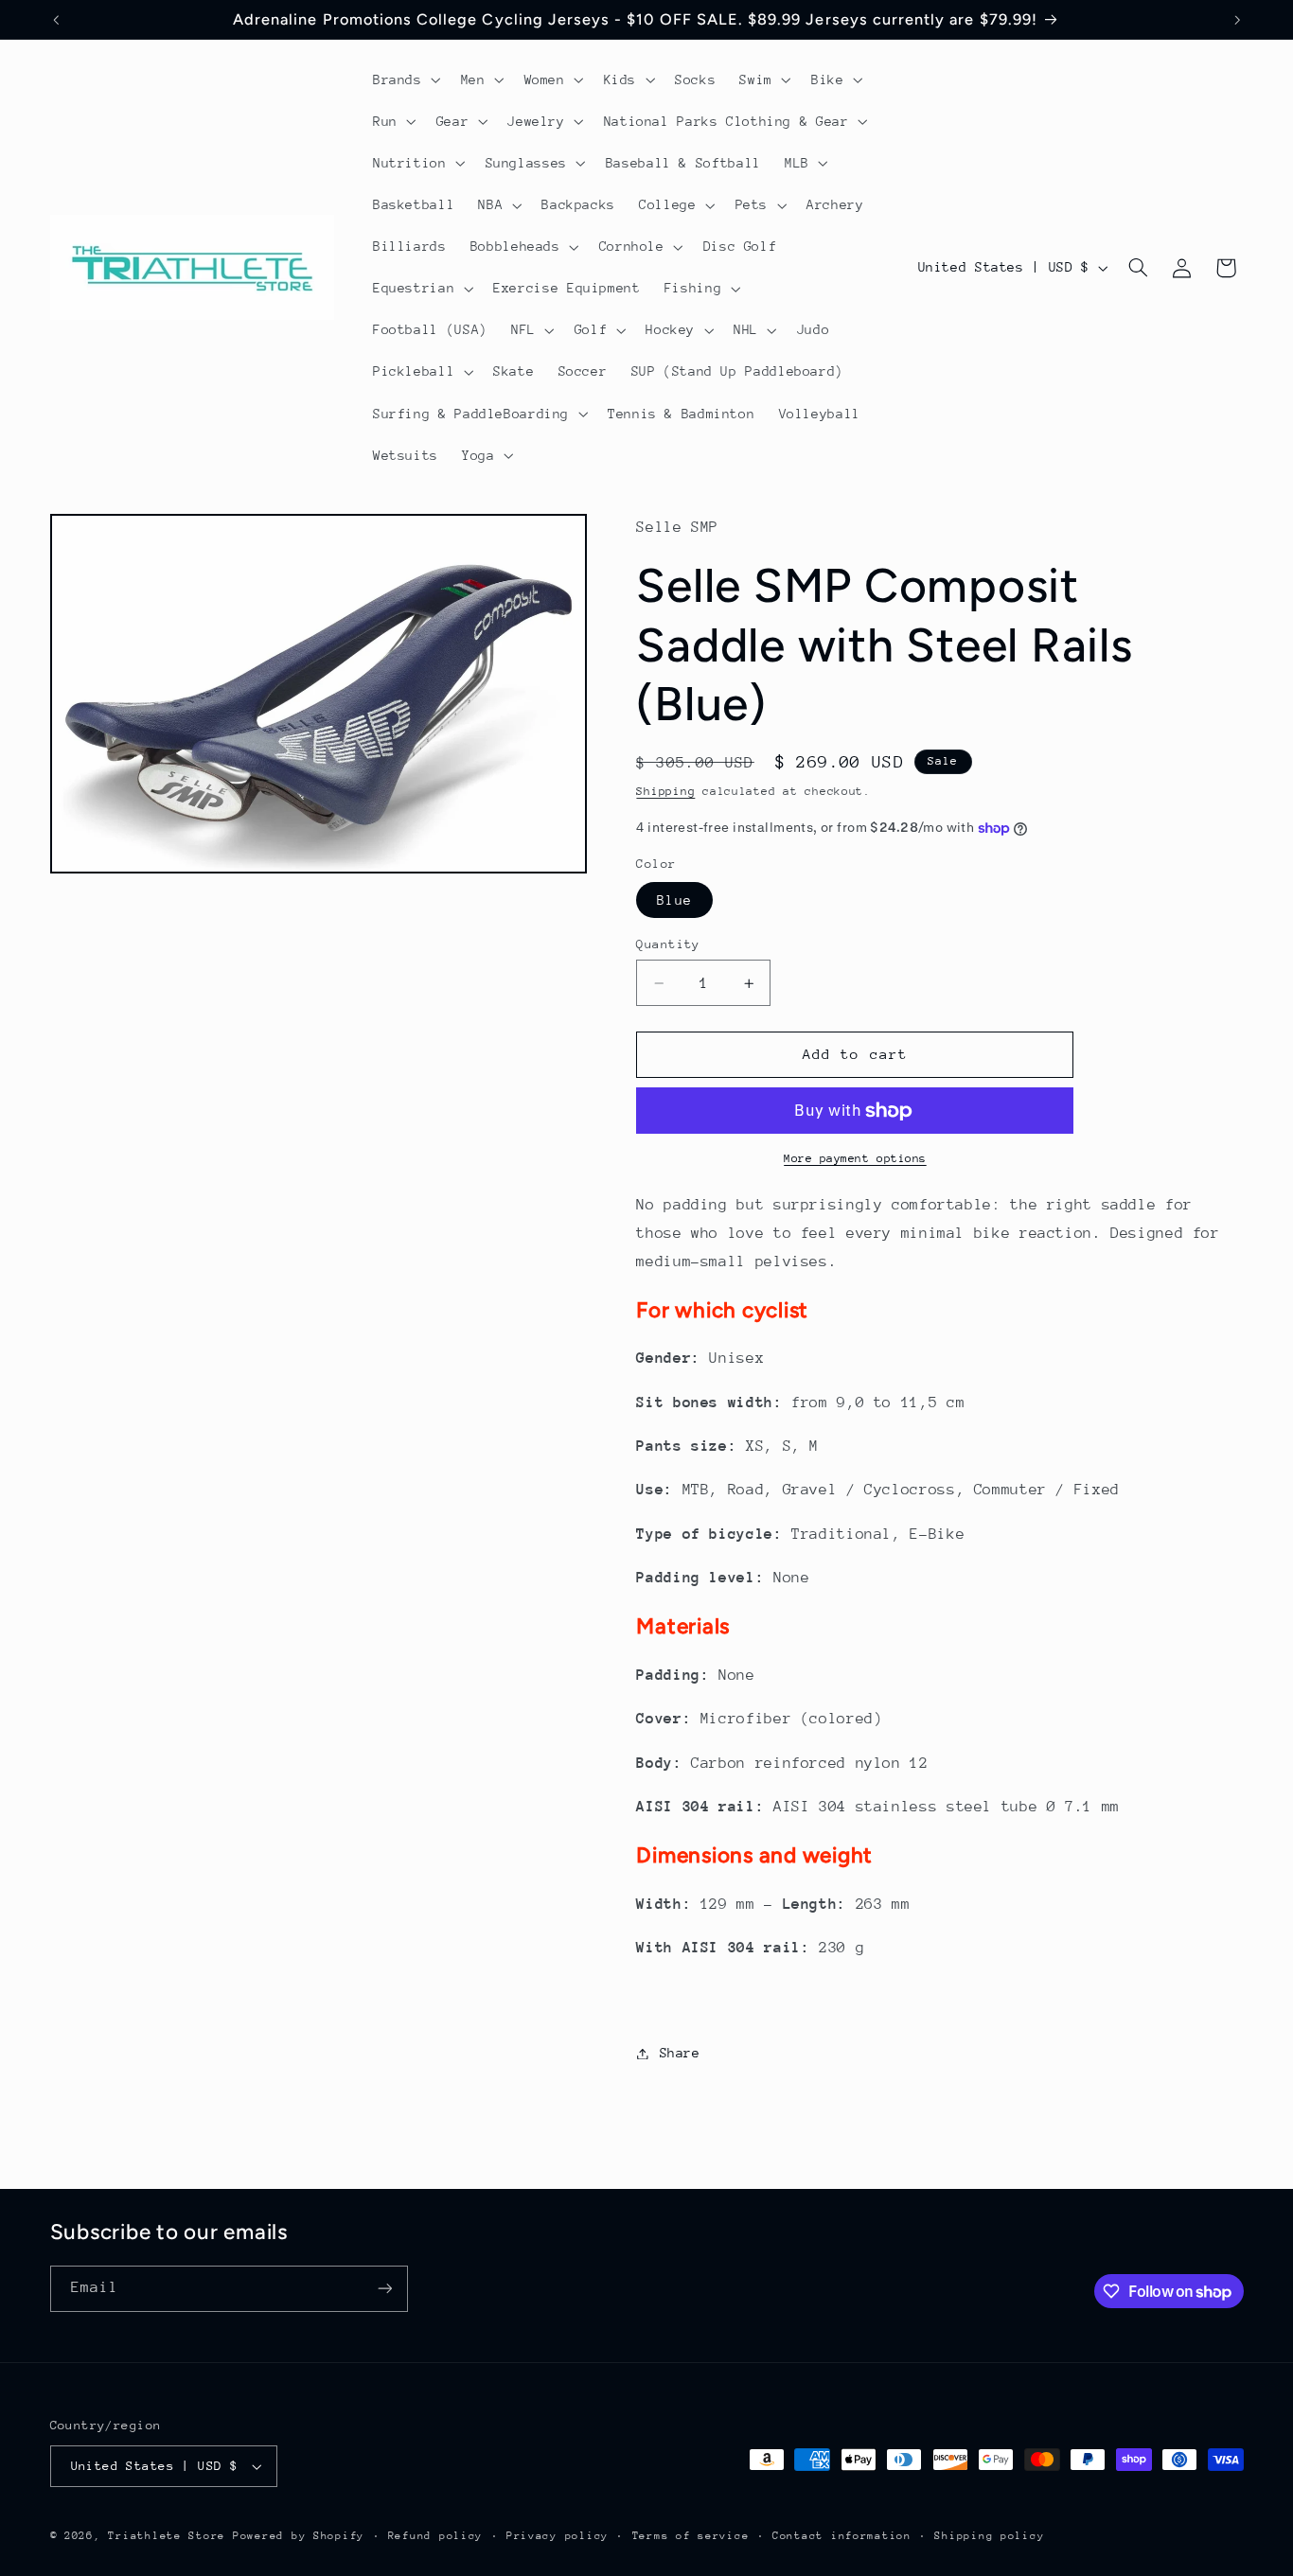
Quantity (668, 944)
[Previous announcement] (56, 20)
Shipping (665, 791)
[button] (405, 79)
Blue (674, 900)
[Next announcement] (1237, 20)
